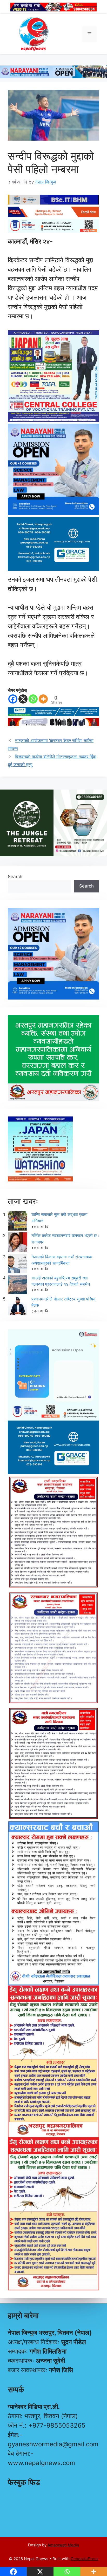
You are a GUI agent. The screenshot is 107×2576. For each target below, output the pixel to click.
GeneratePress (85, 2559)
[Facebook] (13, 699)
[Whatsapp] (33, 699)
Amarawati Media (63, 2545)
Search (15, 877)
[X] (23, 699)
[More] (43, 699)
